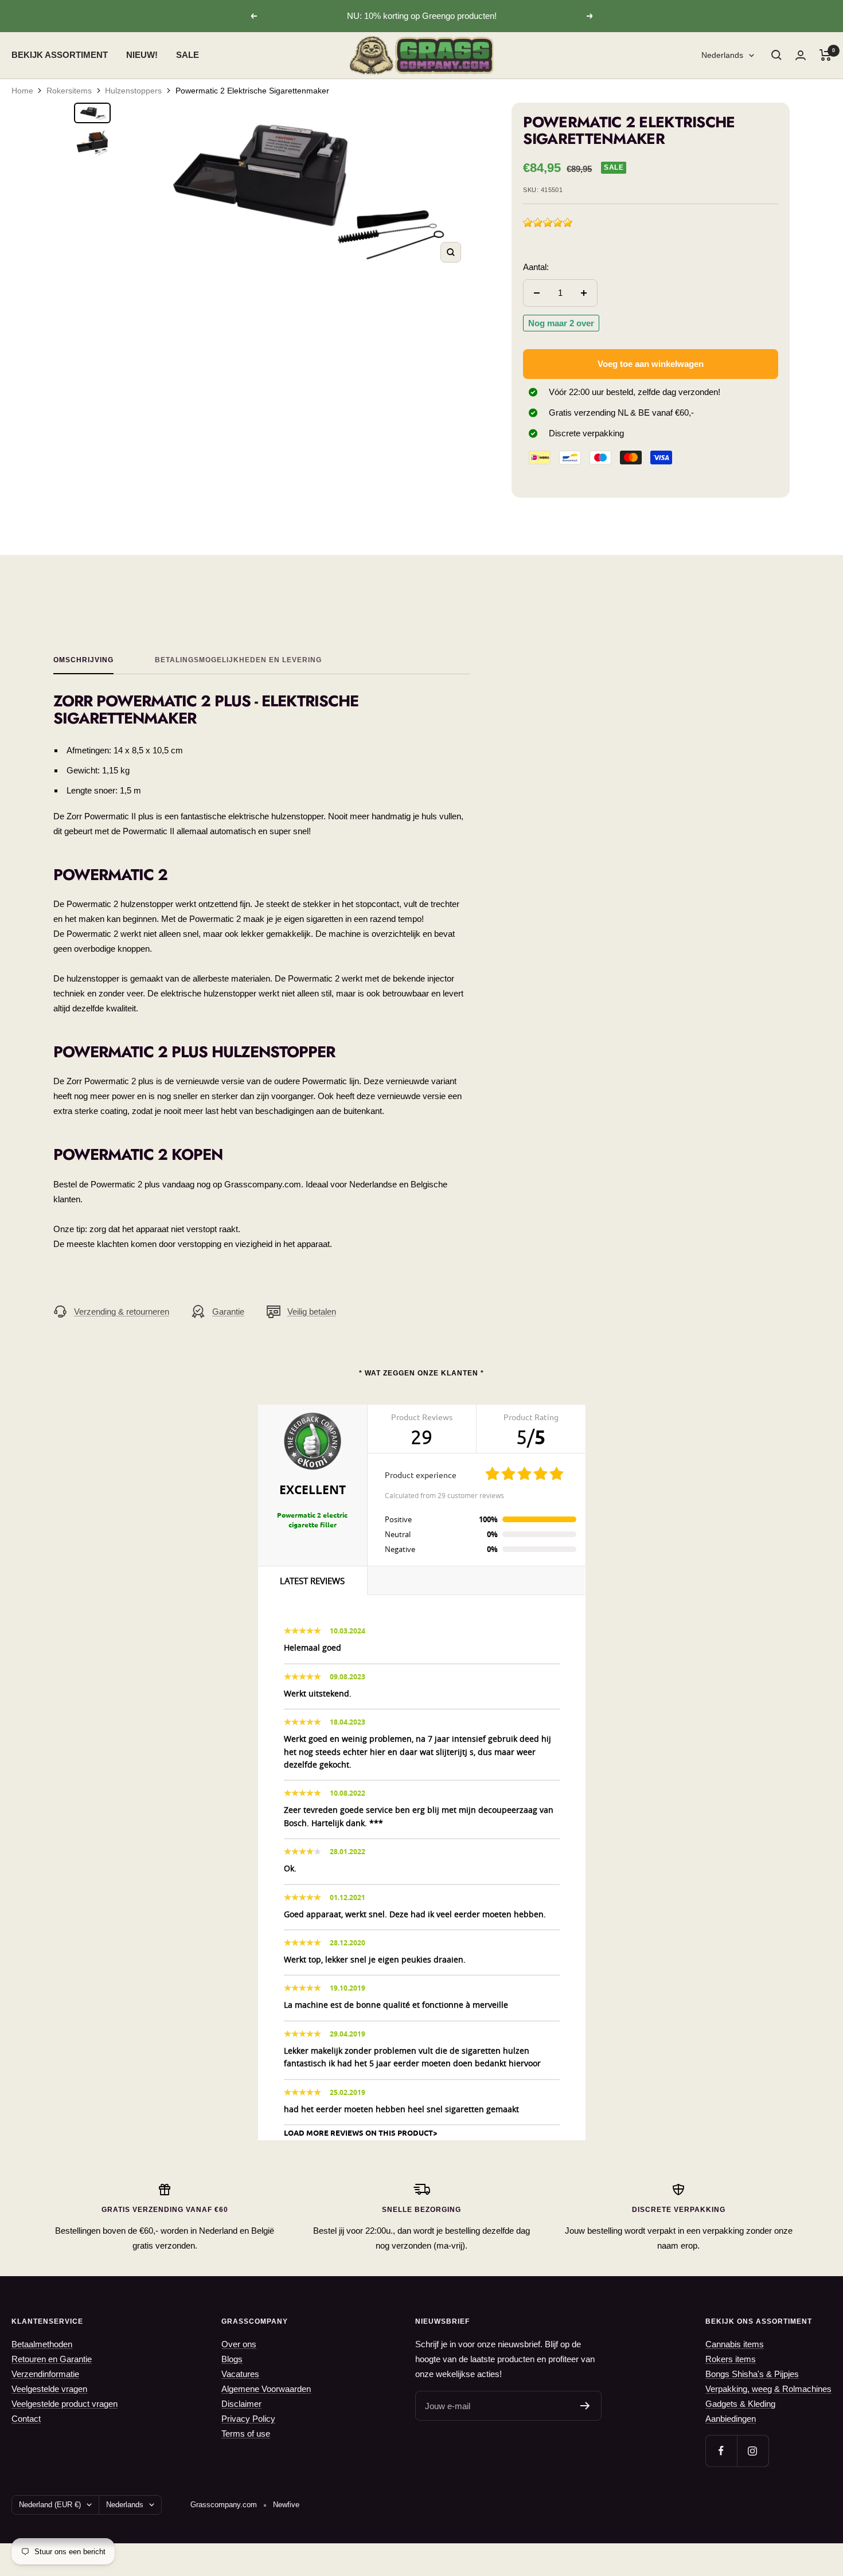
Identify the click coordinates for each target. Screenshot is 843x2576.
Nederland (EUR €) (50, 2505)
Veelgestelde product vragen (65, 2404)
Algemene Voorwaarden (266, 2389)
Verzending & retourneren (122, 1312)
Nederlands (722, 55)
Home (22, 91)
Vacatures (240, 2374)
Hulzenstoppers (133, 91)
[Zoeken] (776, 55)
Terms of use (246, 2434)
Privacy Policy (248, 2419)
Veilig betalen (312, 1312)
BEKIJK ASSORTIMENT (60, 55)
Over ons (239, 2344)
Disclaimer (241, 2404)
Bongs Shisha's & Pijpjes (752, 2374)
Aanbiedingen (731, 2419)
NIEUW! (142, 55)
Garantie (228, 1312)
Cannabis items (735, 2344)
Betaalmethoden (42, 2344)
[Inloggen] (801, 55)
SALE (188, 55)
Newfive (286, 2505)
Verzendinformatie (45, 2374)
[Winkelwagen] (826, 55)
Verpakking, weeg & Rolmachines (768, 2389)
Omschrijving (83, 660)
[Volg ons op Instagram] (753, 2451)
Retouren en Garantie (52, 2359)
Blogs (232, 2359)
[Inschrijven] (585, 2406)
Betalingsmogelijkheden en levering (238, 660)
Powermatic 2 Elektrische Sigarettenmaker (252, 91)
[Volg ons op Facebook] (721, 2451)
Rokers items (731, 2359)
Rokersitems (69, 91)
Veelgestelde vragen (49, 2389)
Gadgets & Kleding (740, 2404)
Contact (26, 2419)
